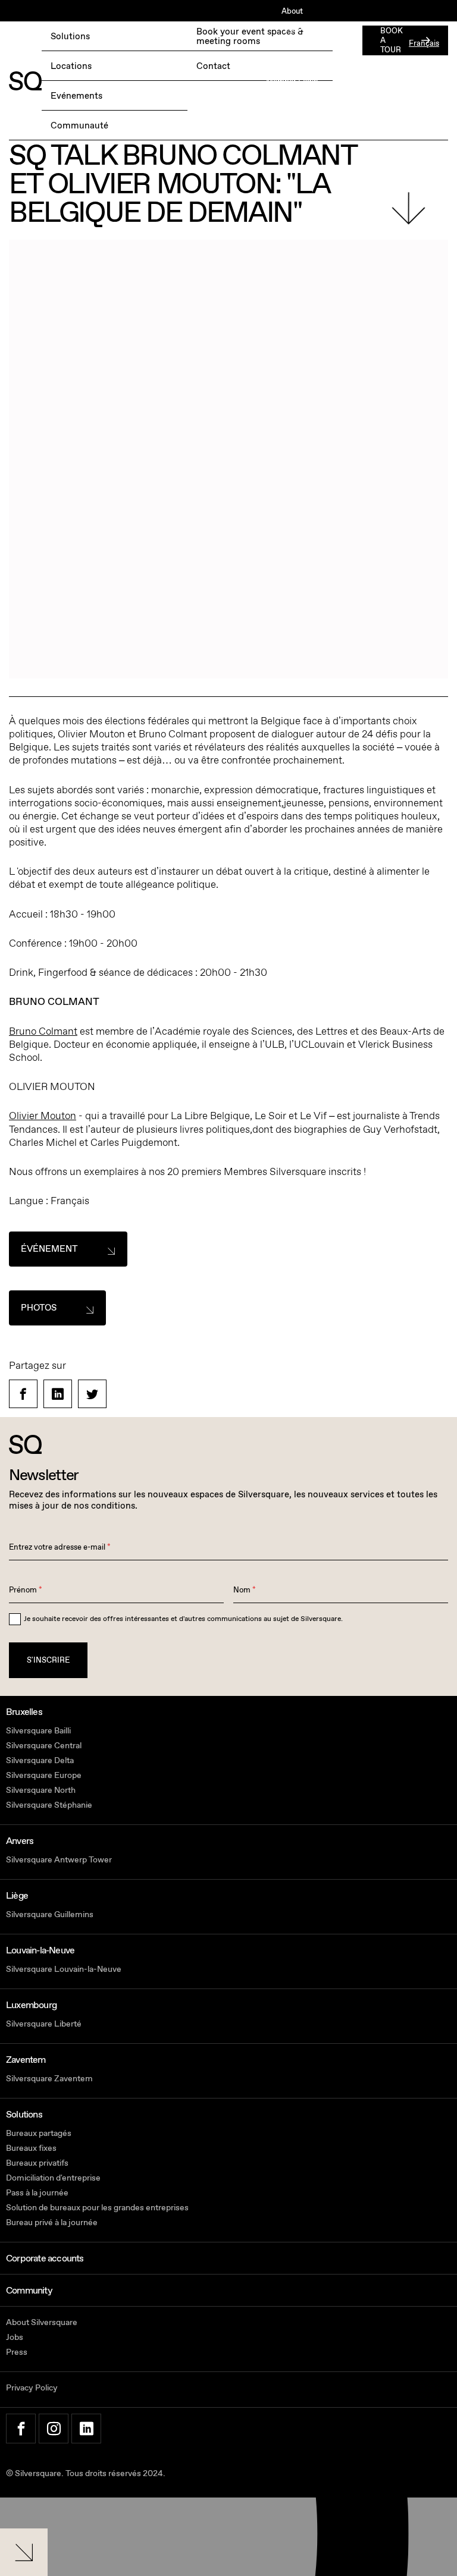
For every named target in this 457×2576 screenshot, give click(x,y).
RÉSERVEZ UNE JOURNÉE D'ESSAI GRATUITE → (96, 44)
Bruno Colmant (43, 1031)
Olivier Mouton (43, 1116)
